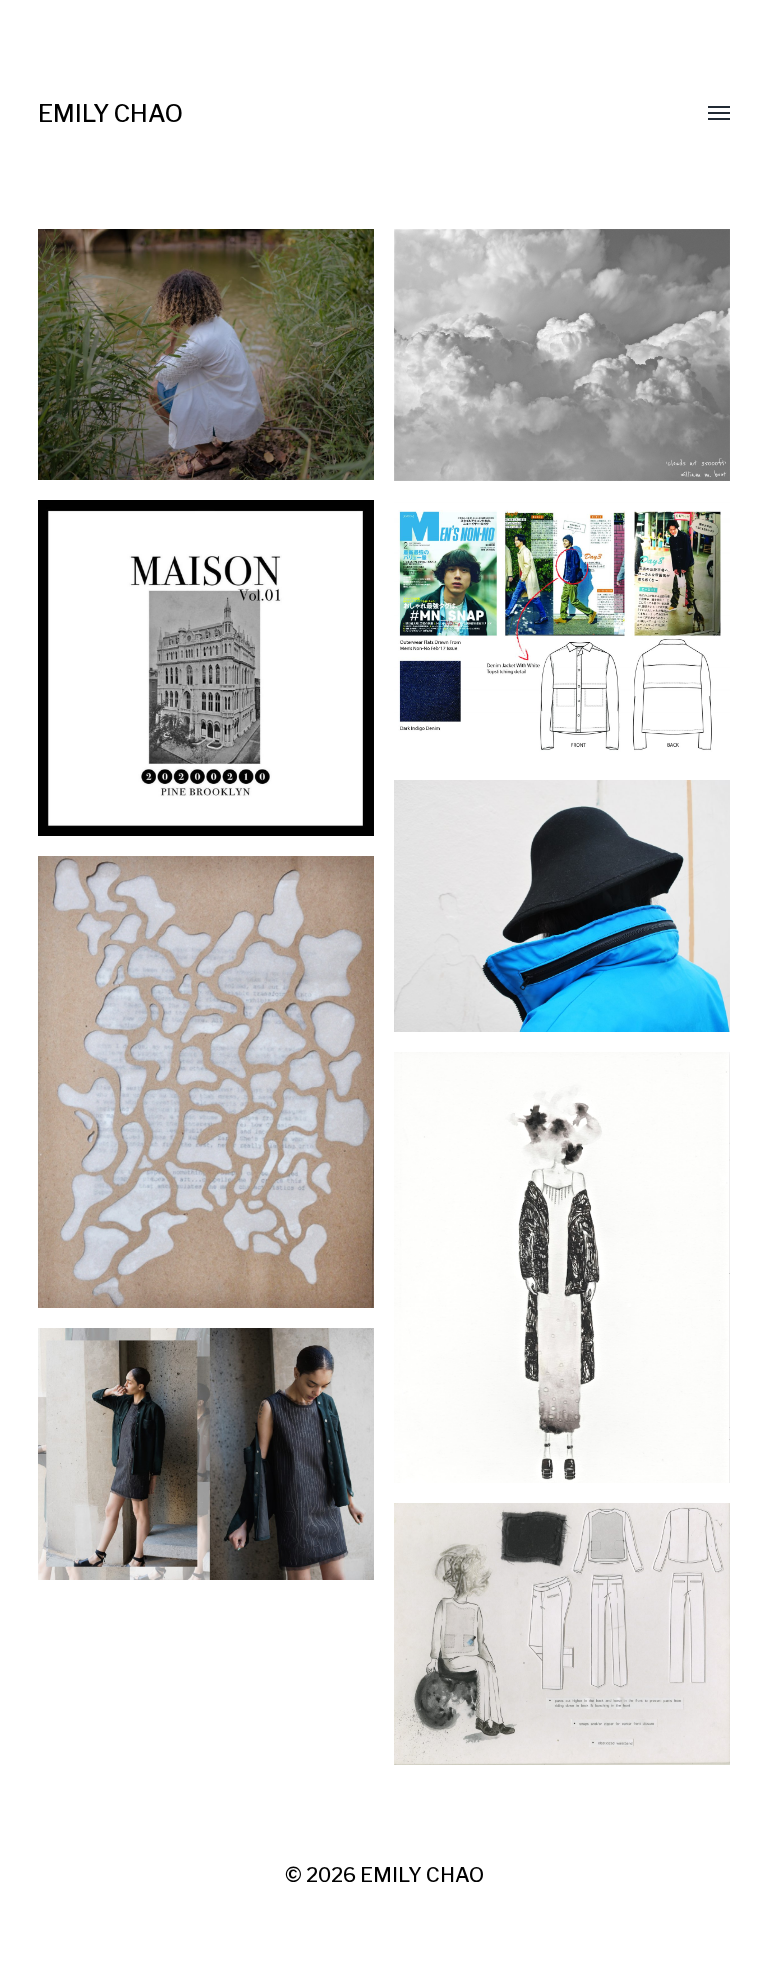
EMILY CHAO (110, 113)
